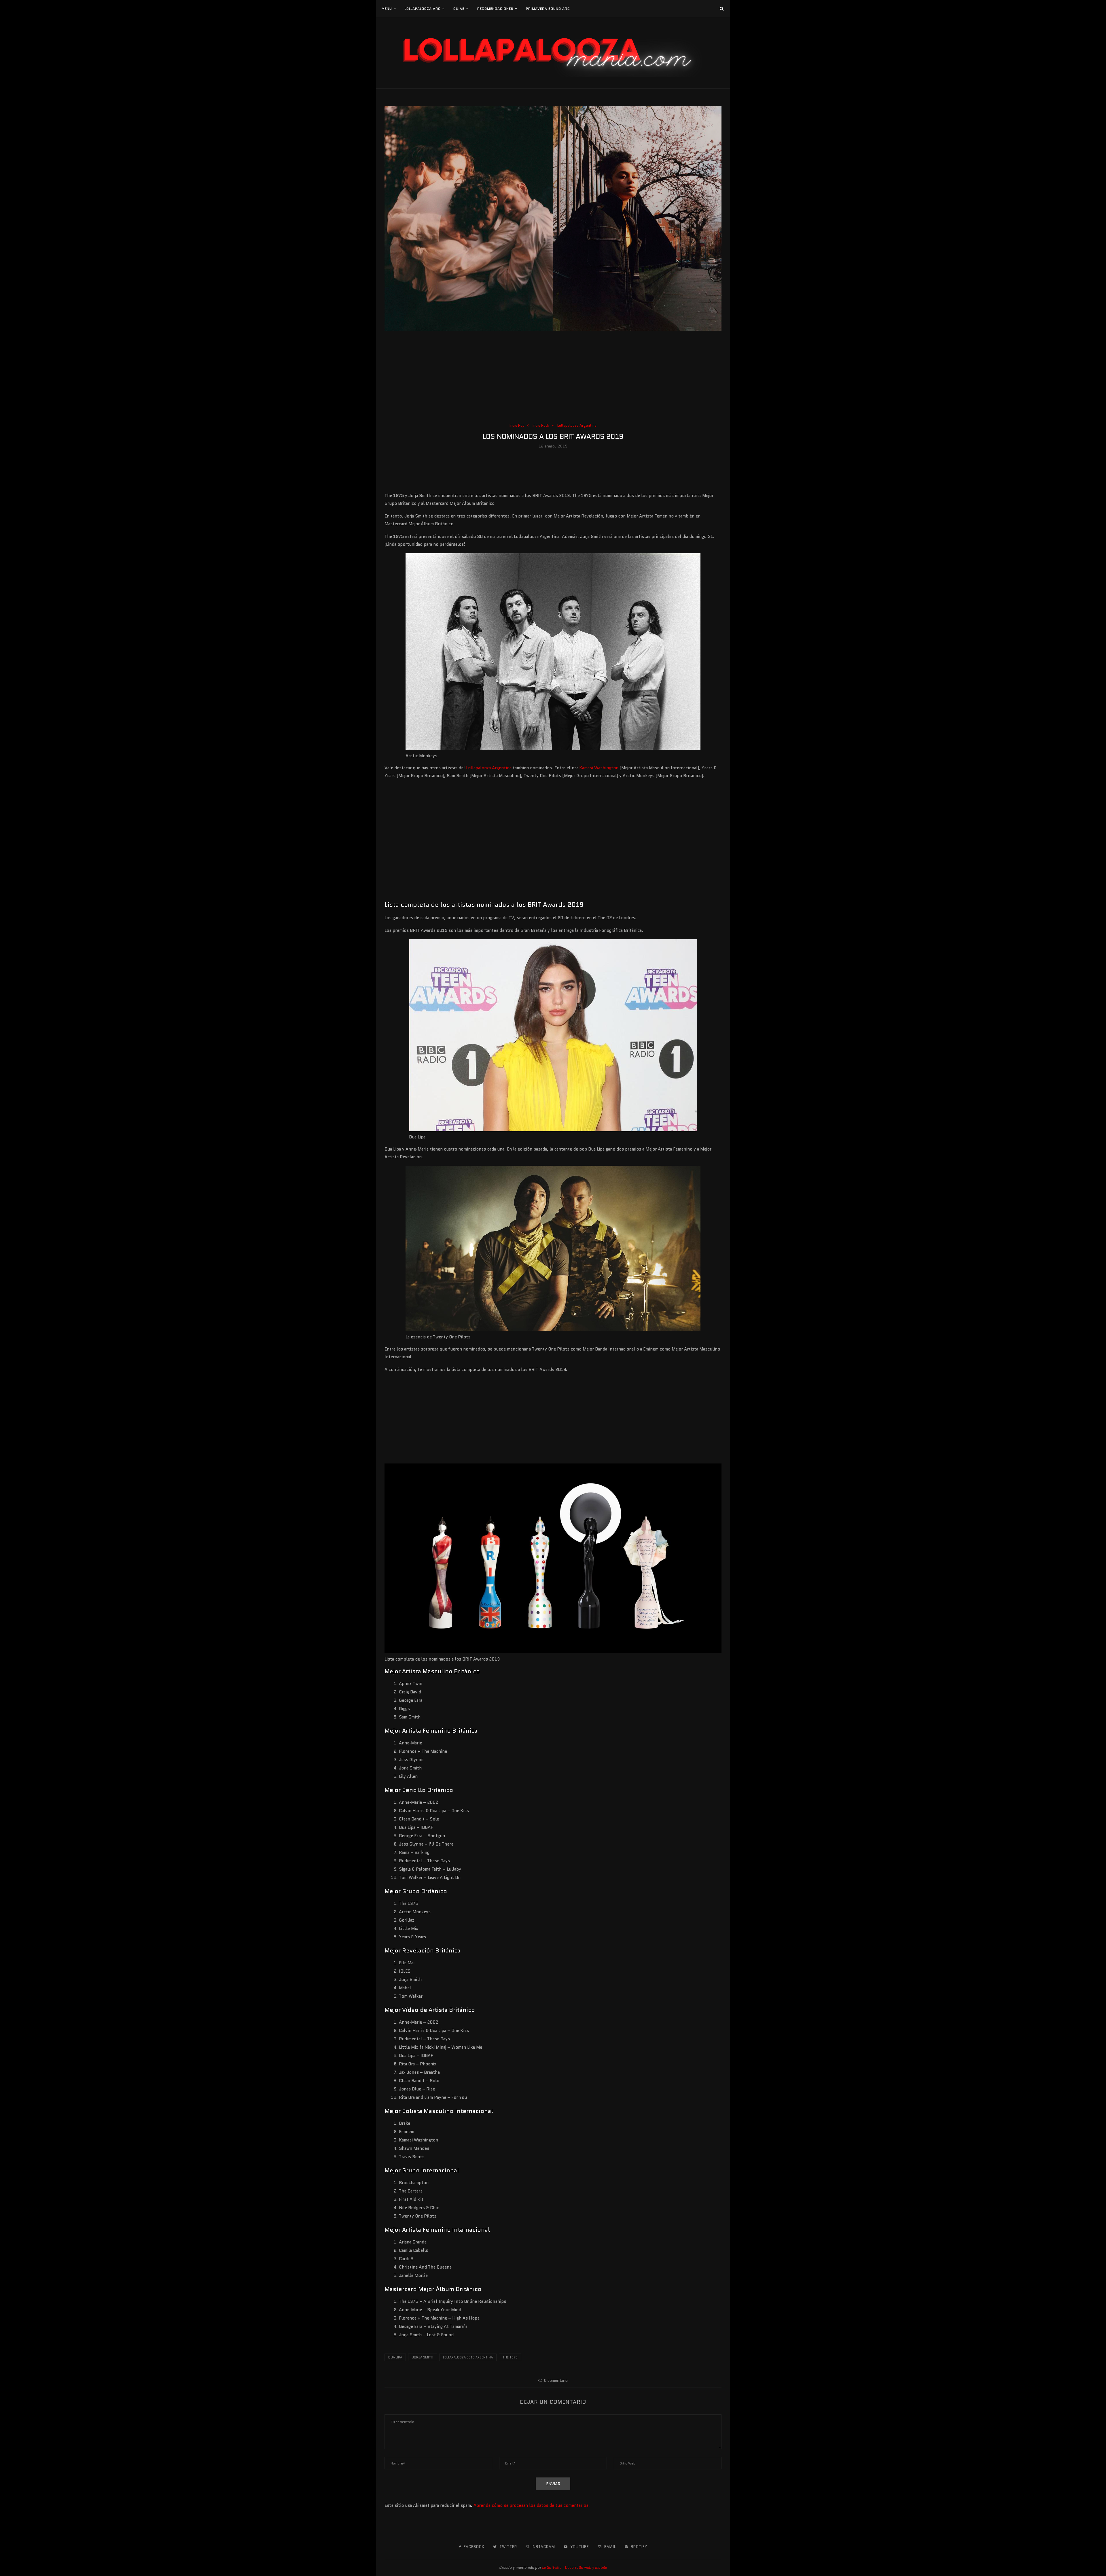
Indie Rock (541, 426)
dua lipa (395, 2357)
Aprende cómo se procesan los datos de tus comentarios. (532, 2505)
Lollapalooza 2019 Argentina (468, 2357)
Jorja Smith (423, 2357)
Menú (387, 9)
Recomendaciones (495, 9)
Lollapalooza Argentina (577, 426)
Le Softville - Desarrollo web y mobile (574, 2567)
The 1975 (510, 2357)
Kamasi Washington (599, 768)
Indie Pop (517, 426)
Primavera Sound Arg (548, 9)
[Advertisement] (553, 379)
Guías (459, 9)
